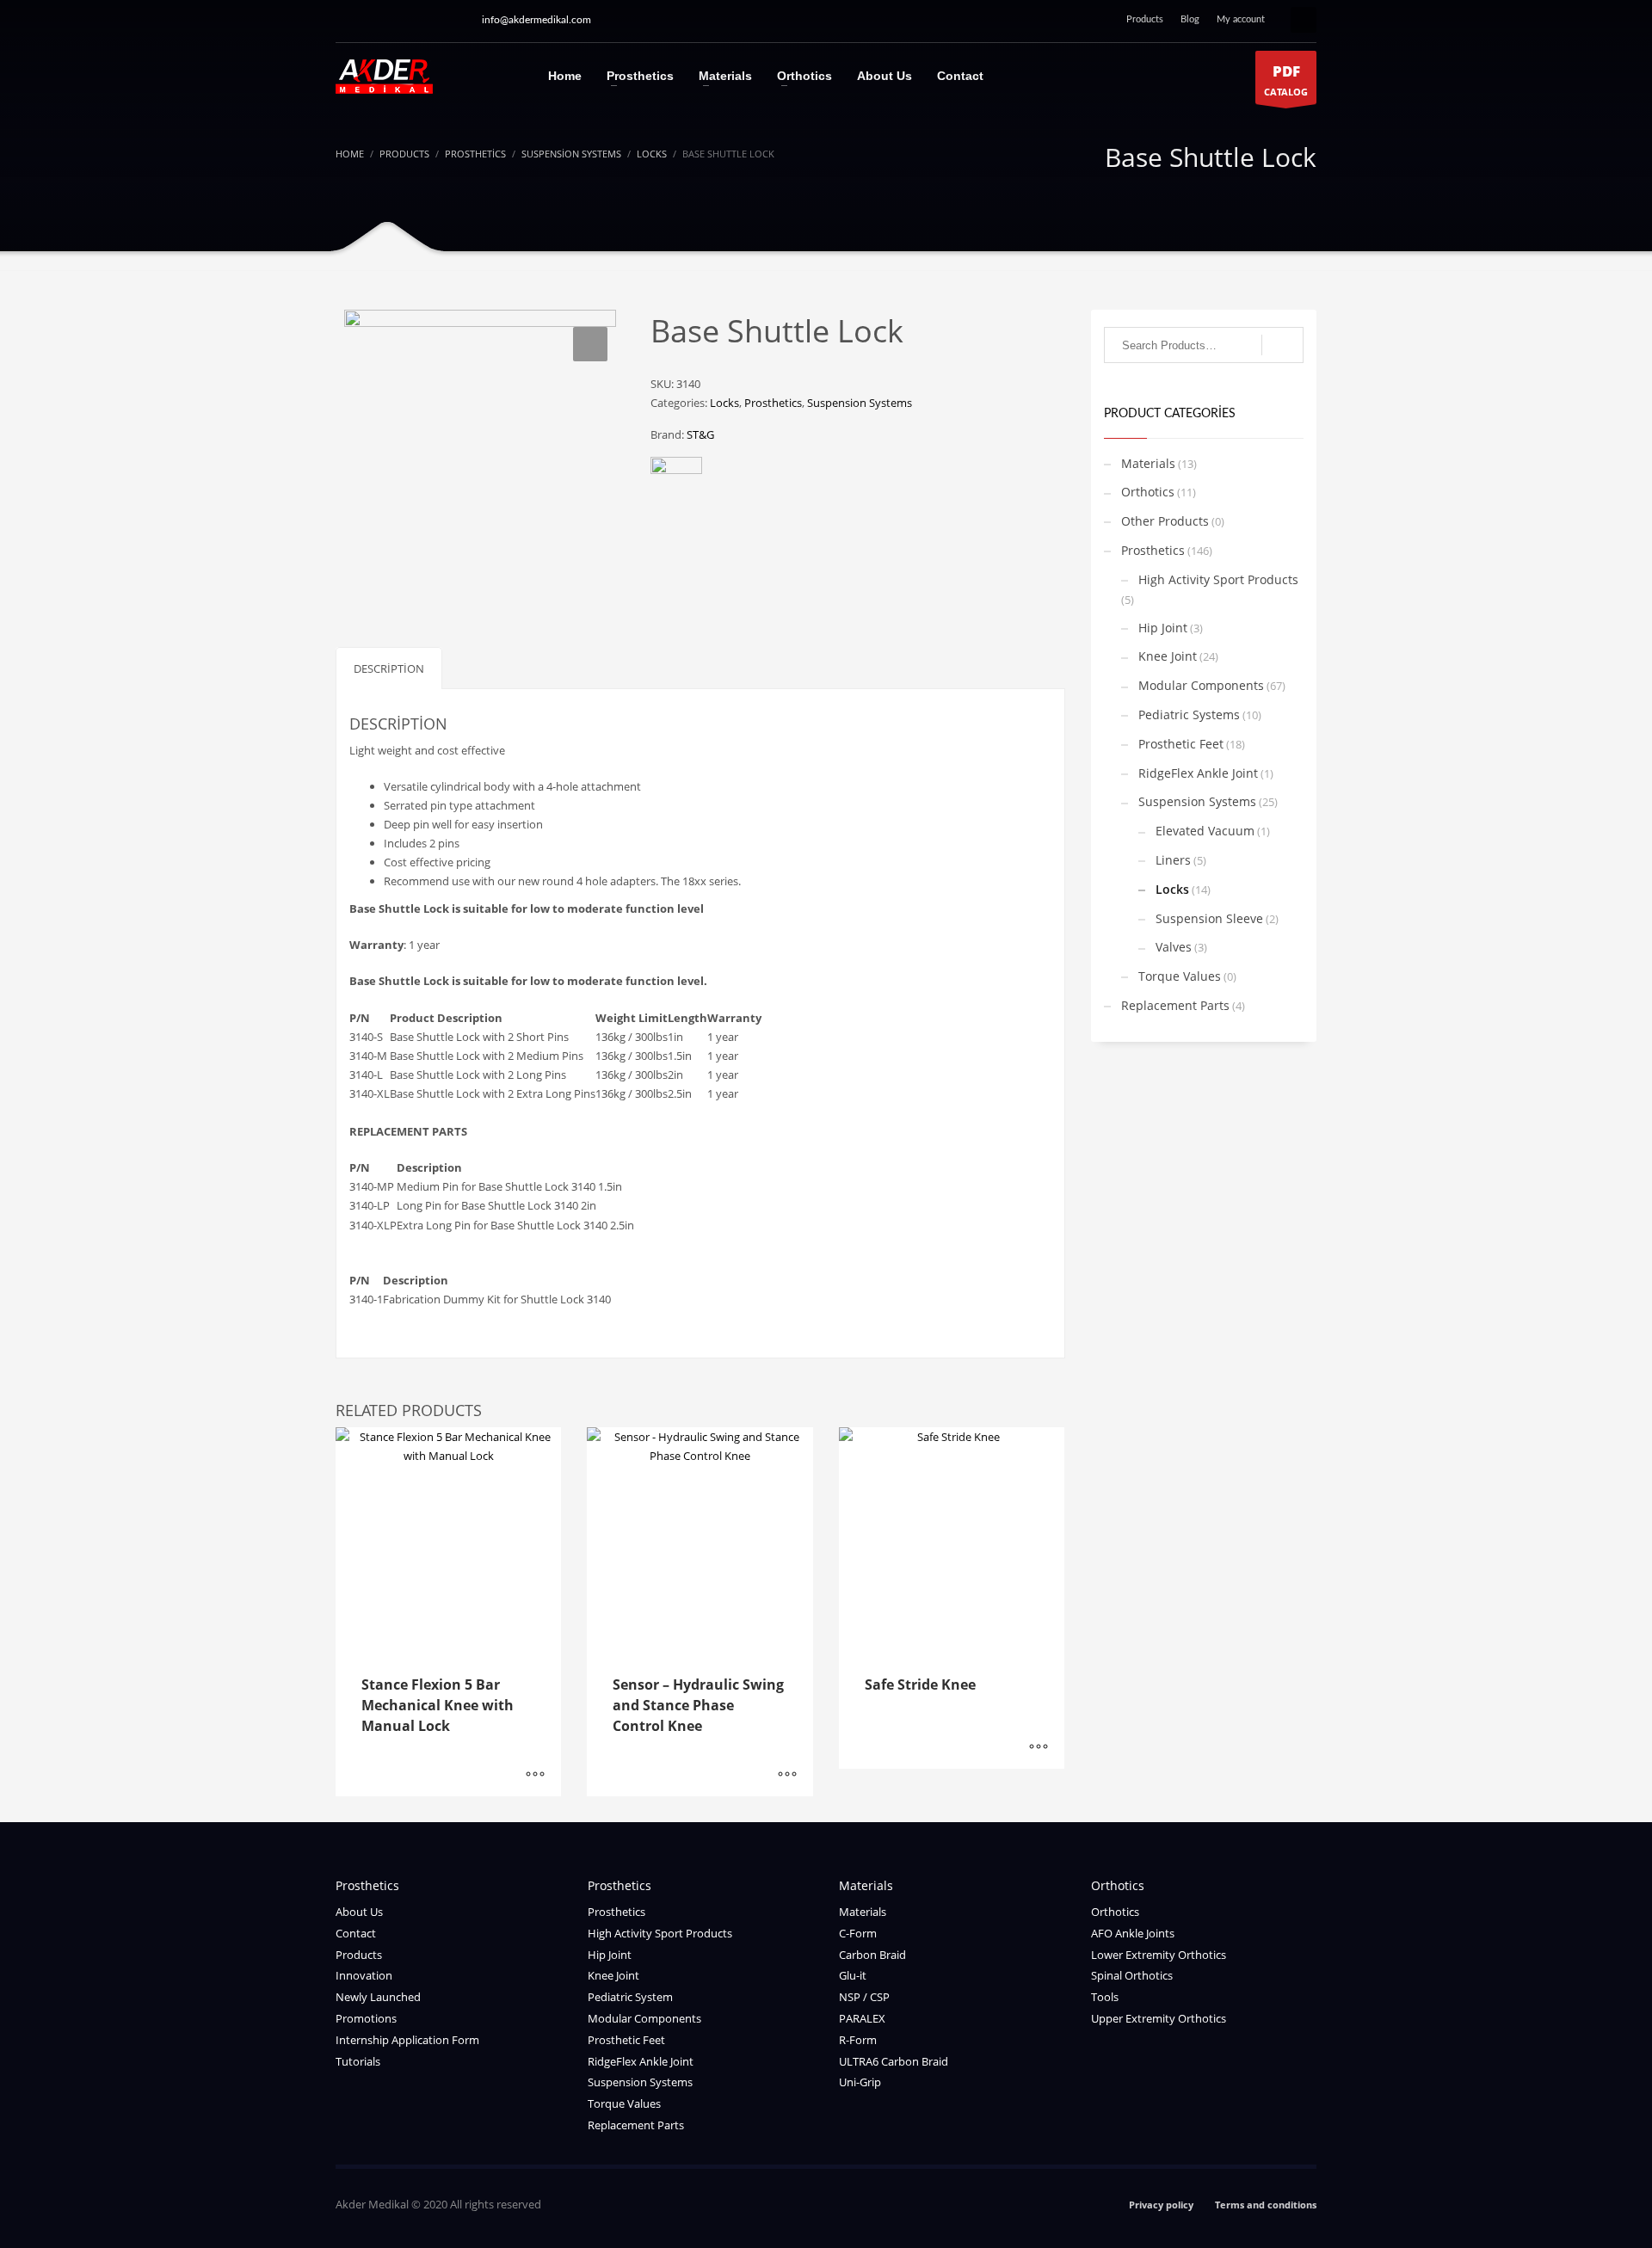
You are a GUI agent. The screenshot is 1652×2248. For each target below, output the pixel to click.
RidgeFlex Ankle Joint (1198, 773)
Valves (1174, 947)
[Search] (1282, 345)
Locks (724, 403)
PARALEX (862, 2018)
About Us (359, 1912)
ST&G (700, 434)
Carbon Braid (872, 1955)
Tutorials (358, 2061)
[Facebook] (452, 20)
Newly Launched (378, 1997)
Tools (1105, 1997)
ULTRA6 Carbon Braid (894, 2061)
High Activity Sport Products (1218, 579)
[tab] (389, 668)
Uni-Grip (860, 2082)
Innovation (364, 1975)
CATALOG (1286, 80)
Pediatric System (630, 1997)
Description (389, 668)
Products (1145, 19)
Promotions (366, 2018)
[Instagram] (348, 20)
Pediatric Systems (1189, 714)
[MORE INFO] (535, 1775)
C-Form (858, 1933)
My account (1241, 19)
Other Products (1165, 521)
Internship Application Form (407, 2040)
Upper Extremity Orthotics (1159, 2018)
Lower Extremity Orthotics (1159, 1955)
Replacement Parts (1175, 1005)
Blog (1190, 19)
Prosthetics (773, 403)
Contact (356, 1933)
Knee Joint (1168, 656)
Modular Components (1201, 685)
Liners (1173, 860)
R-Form (858, 2040)
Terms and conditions (1266, 2205)
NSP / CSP (864, 1997)
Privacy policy (1161, 2205)
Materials (1148, 463)
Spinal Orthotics (1132, 1975)
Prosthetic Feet (1181, 744)
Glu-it (853, 1975)
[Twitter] (400, 20)
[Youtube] (374, 20)
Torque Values (1180, 976)
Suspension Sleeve (1209, 918)
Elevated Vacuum (1205, 831)
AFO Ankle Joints (1133, 1933)
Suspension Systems (860, 403)
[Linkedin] (426, 20)
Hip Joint (1163, 628)
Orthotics (1148, 492)
